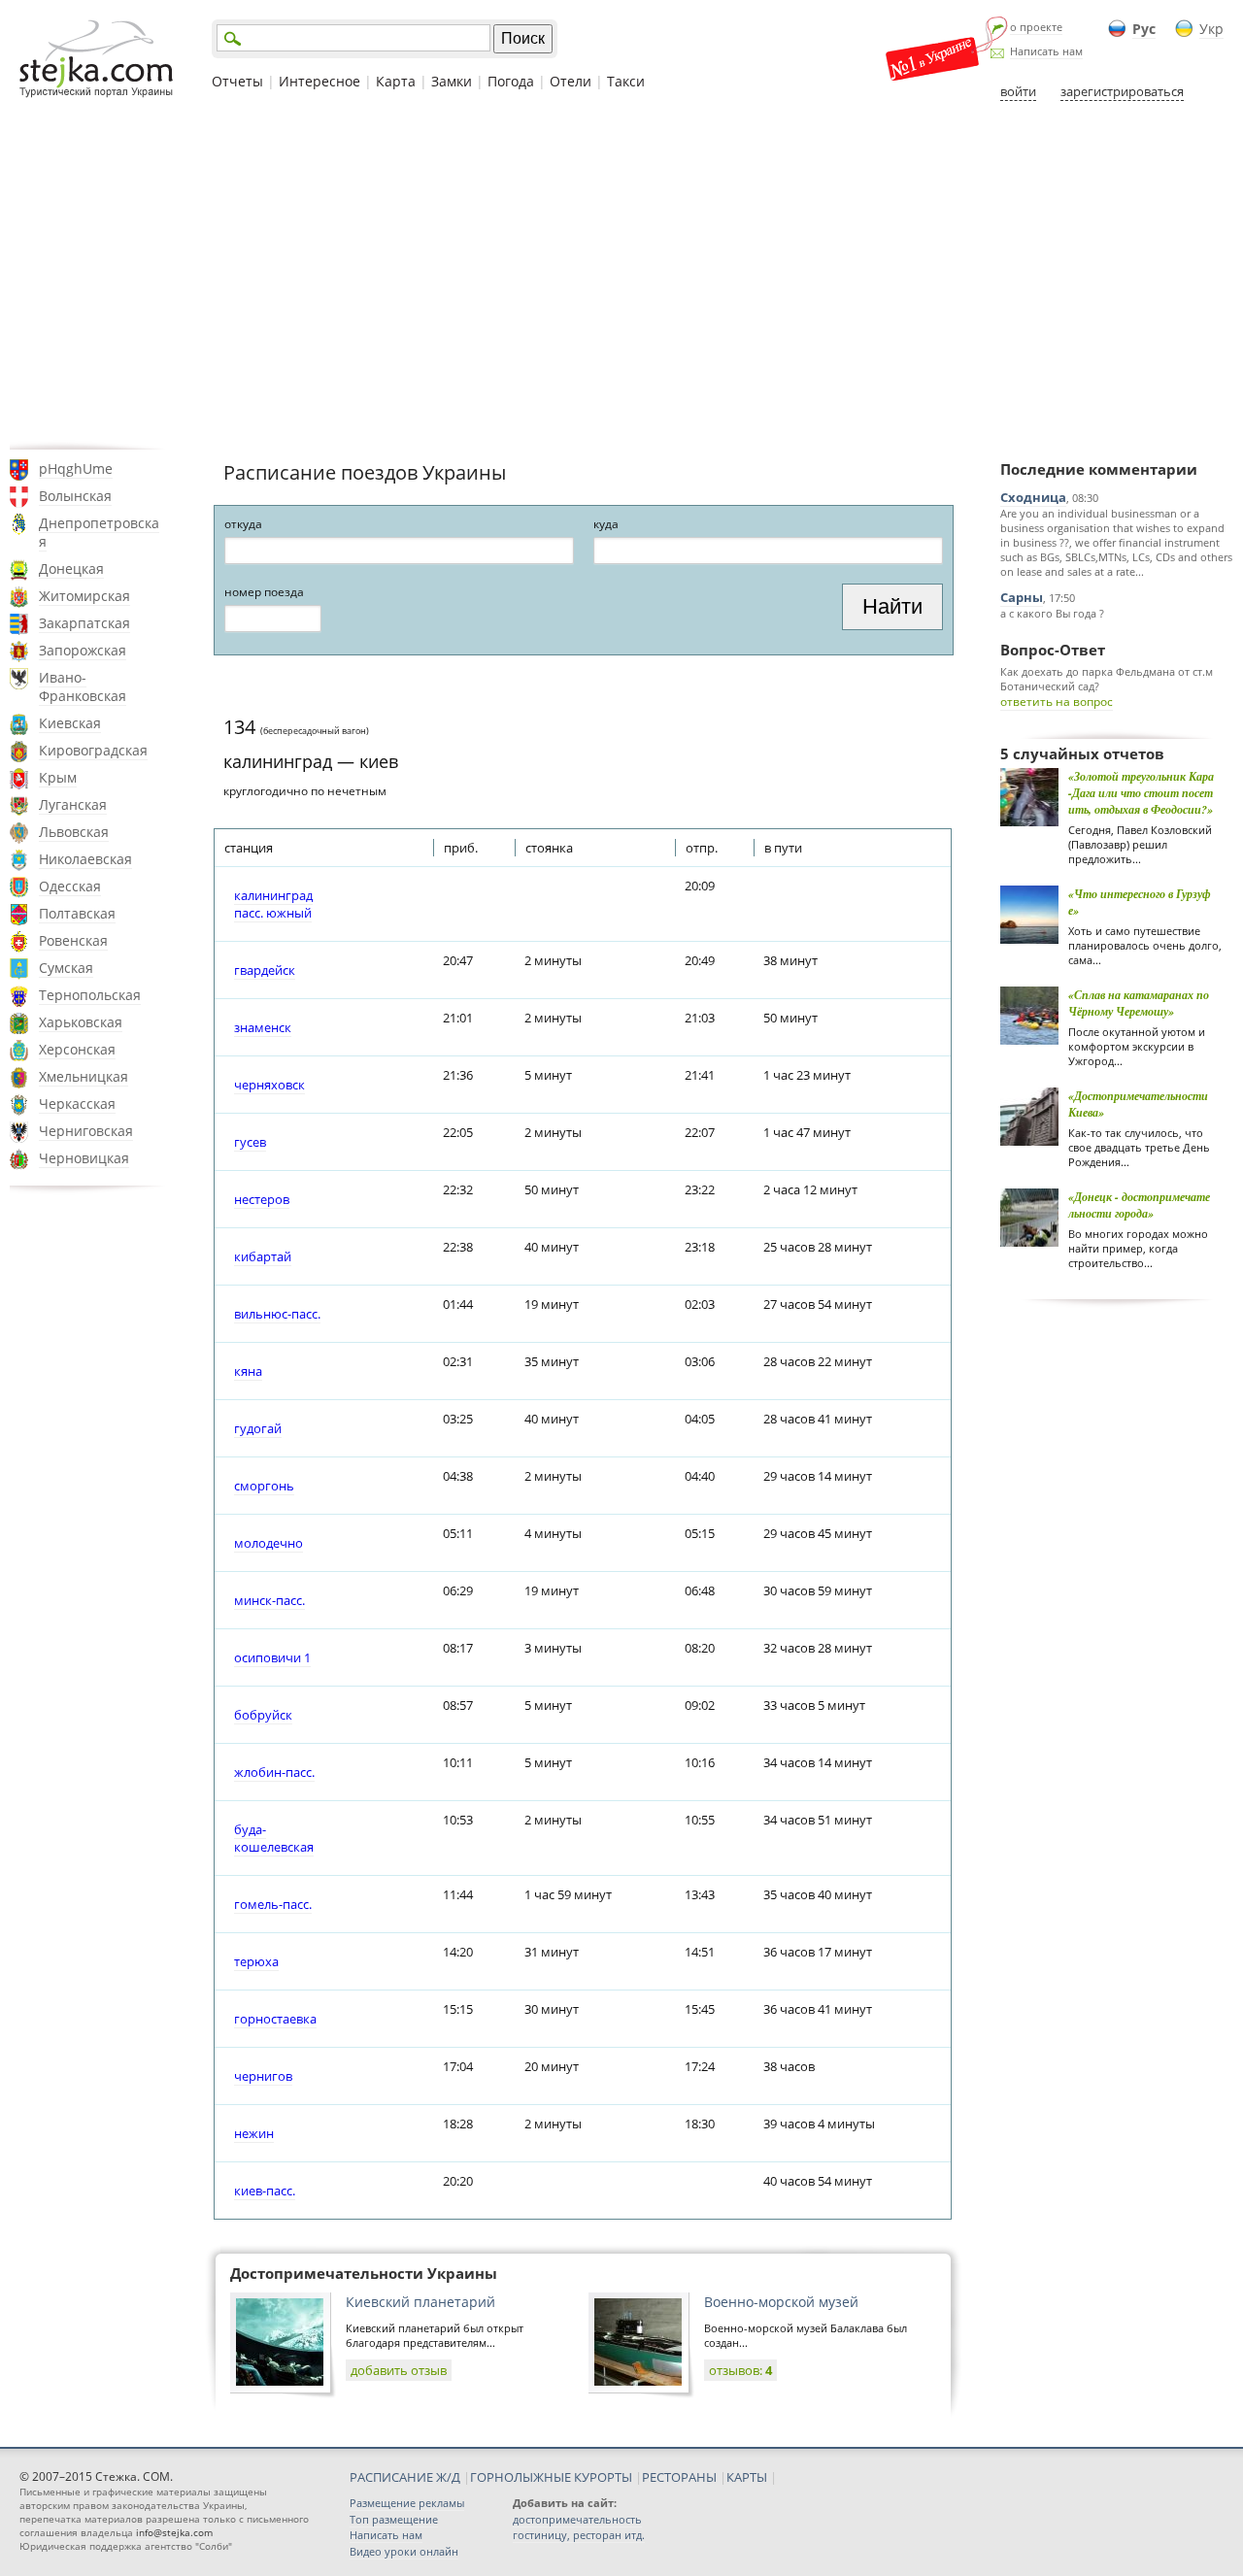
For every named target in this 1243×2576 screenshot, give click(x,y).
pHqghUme (76, 468)
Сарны (1022, 597)
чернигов (263, 2076)
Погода (511, 81)
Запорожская (83, 650)
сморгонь (264, 1486)
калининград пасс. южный (273, 904)
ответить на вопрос (1057, 702)
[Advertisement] (621, 275)
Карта (396, 81)
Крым (58, 777)
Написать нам (1046, 51)
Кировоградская (93, 750)
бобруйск (263, 1715)
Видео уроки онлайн (404, 2551)
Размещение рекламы (407, 2503)
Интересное (319, 81)
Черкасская (77, 1104)
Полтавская (77, 913)
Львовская (74, 832)
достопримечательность (577, 2519)
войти (1018, 91)
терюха (256, 1961)
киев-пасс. (265, 2191)
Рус (1144, 29)
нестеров (262, 1199)
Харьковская (81, 1022)
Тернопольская (90, 995)
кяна (248, 1371)
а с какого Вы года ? (1052, 613)
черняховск (269, 1085)
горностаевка (275, 2019)
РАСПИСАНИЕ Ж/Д (405, 2477)
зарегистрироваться (1122, 91)
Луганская (73, 804)
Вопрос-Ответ (1053, 650)
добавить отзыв (399, 2370)
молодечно (269, 1543)
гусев (250, 1142)
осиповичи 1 (272, 1657)
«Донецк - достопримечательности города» (1139, 1205)
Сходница (1033, 497)
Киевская (70, 723)
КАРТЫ (747, 2477)
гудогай (258, 1428)
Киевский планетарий (420, 2302)
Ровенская (73, 940)
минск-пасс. (269, 1600)
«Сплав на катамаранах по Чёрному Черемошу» (1139, 1003)
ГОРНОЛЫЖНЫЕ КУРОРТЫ (551, 2477)
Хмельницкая (84, 1076)
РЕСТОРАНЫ (679, 2477)
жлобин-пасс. (274, 1772)
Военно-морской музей (781, 2302)
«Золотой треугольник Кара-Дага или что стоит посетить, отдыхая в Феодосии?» (1141, 793)
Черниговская (86, 1131)
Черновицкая (84, 1158)
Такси (626, 81)
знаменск (263, 1027)
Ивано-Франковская (83, 686)
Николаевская (85, 859)
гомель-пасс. (273, 1904)
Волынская (75, 496)
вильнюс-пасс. (277, 1314)
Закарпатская (84, 623)
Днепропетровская (99, 532)
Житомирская (84, 596)
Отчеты (237, 81)
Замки (452, 81)
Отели (571, 81)
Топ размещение (394, 2519)
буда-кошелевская (274, 1838)
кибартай (263, 1256)
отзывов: (740, 2370)
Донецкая (71, 569)
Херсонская (77, 1049)
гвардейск (265, 970)
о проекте (1036, 27)
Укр (1211, 29)
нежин (254, 2133)
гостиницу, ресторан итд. (579, 2535)
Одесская (70, 886)
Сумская (66, 968)
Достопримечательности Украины (364, 2273)
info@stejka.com (174, 2532)
